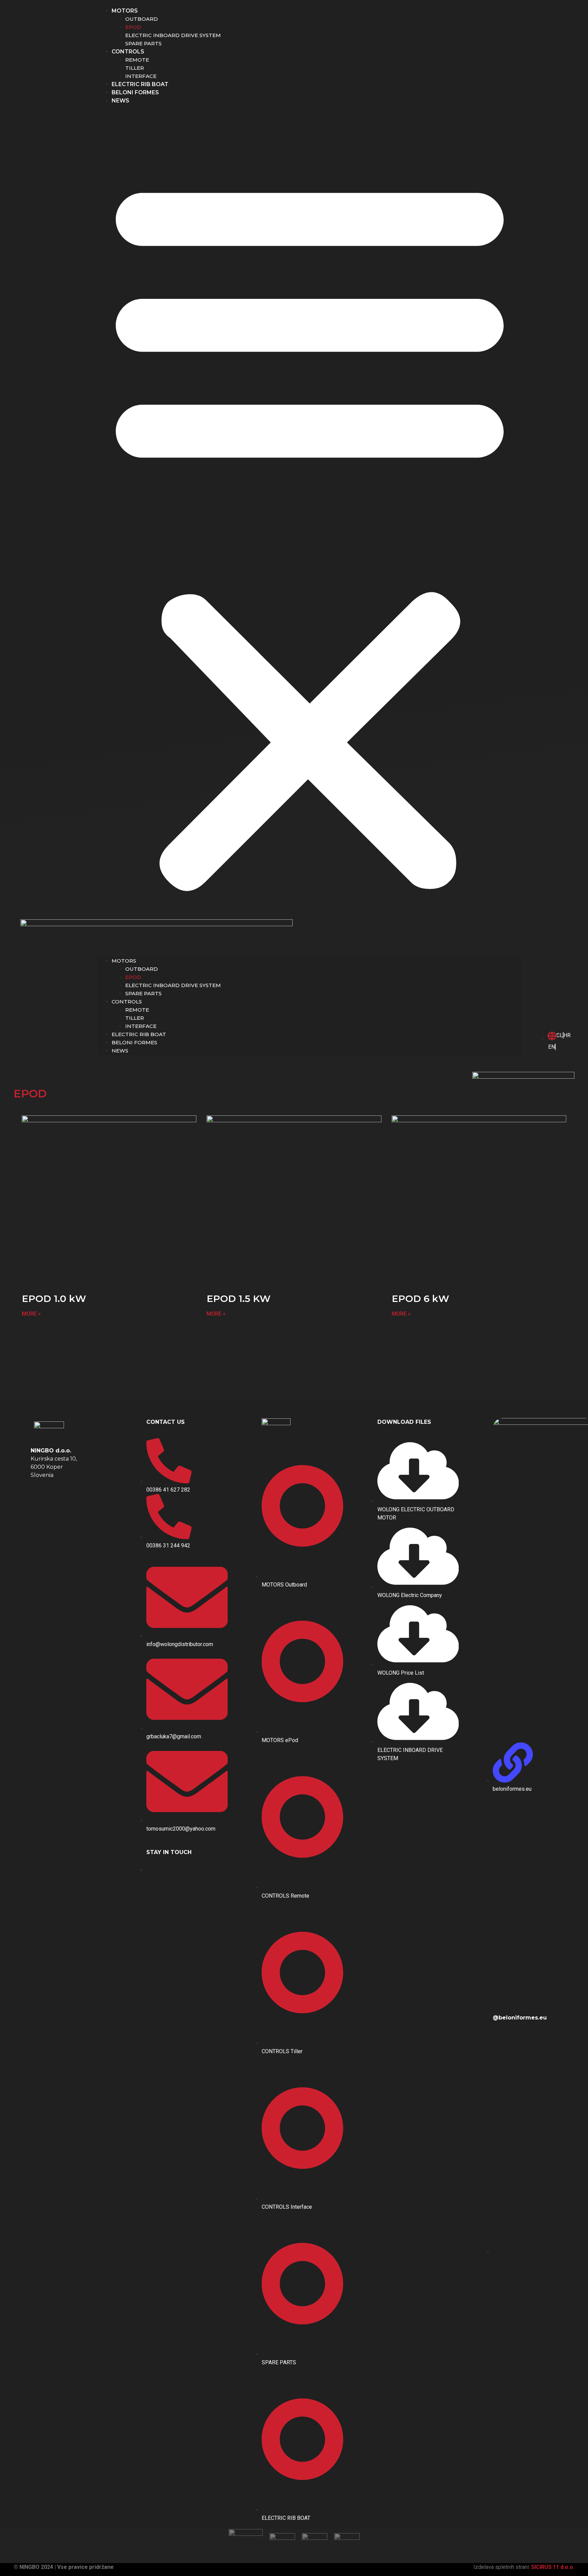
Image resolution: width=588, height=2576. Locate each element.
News (120, 101)
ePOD (133, 27)
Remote (137, 60)
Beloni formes (135, 92)
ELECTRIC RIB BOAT (140, 84)
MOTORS (125, 11)
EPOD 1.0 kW (54, 1299)
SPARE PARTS (143, 43)
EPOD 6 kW (420, 1299)
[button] (310, 531)
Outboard (142, 19)
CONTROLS (128, 52)
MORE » (31, 1314)
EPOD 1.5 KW (239, 1299)
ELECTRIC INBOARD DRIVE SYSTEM (173, 35)
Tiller (135, 68)
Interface (141, 76)
